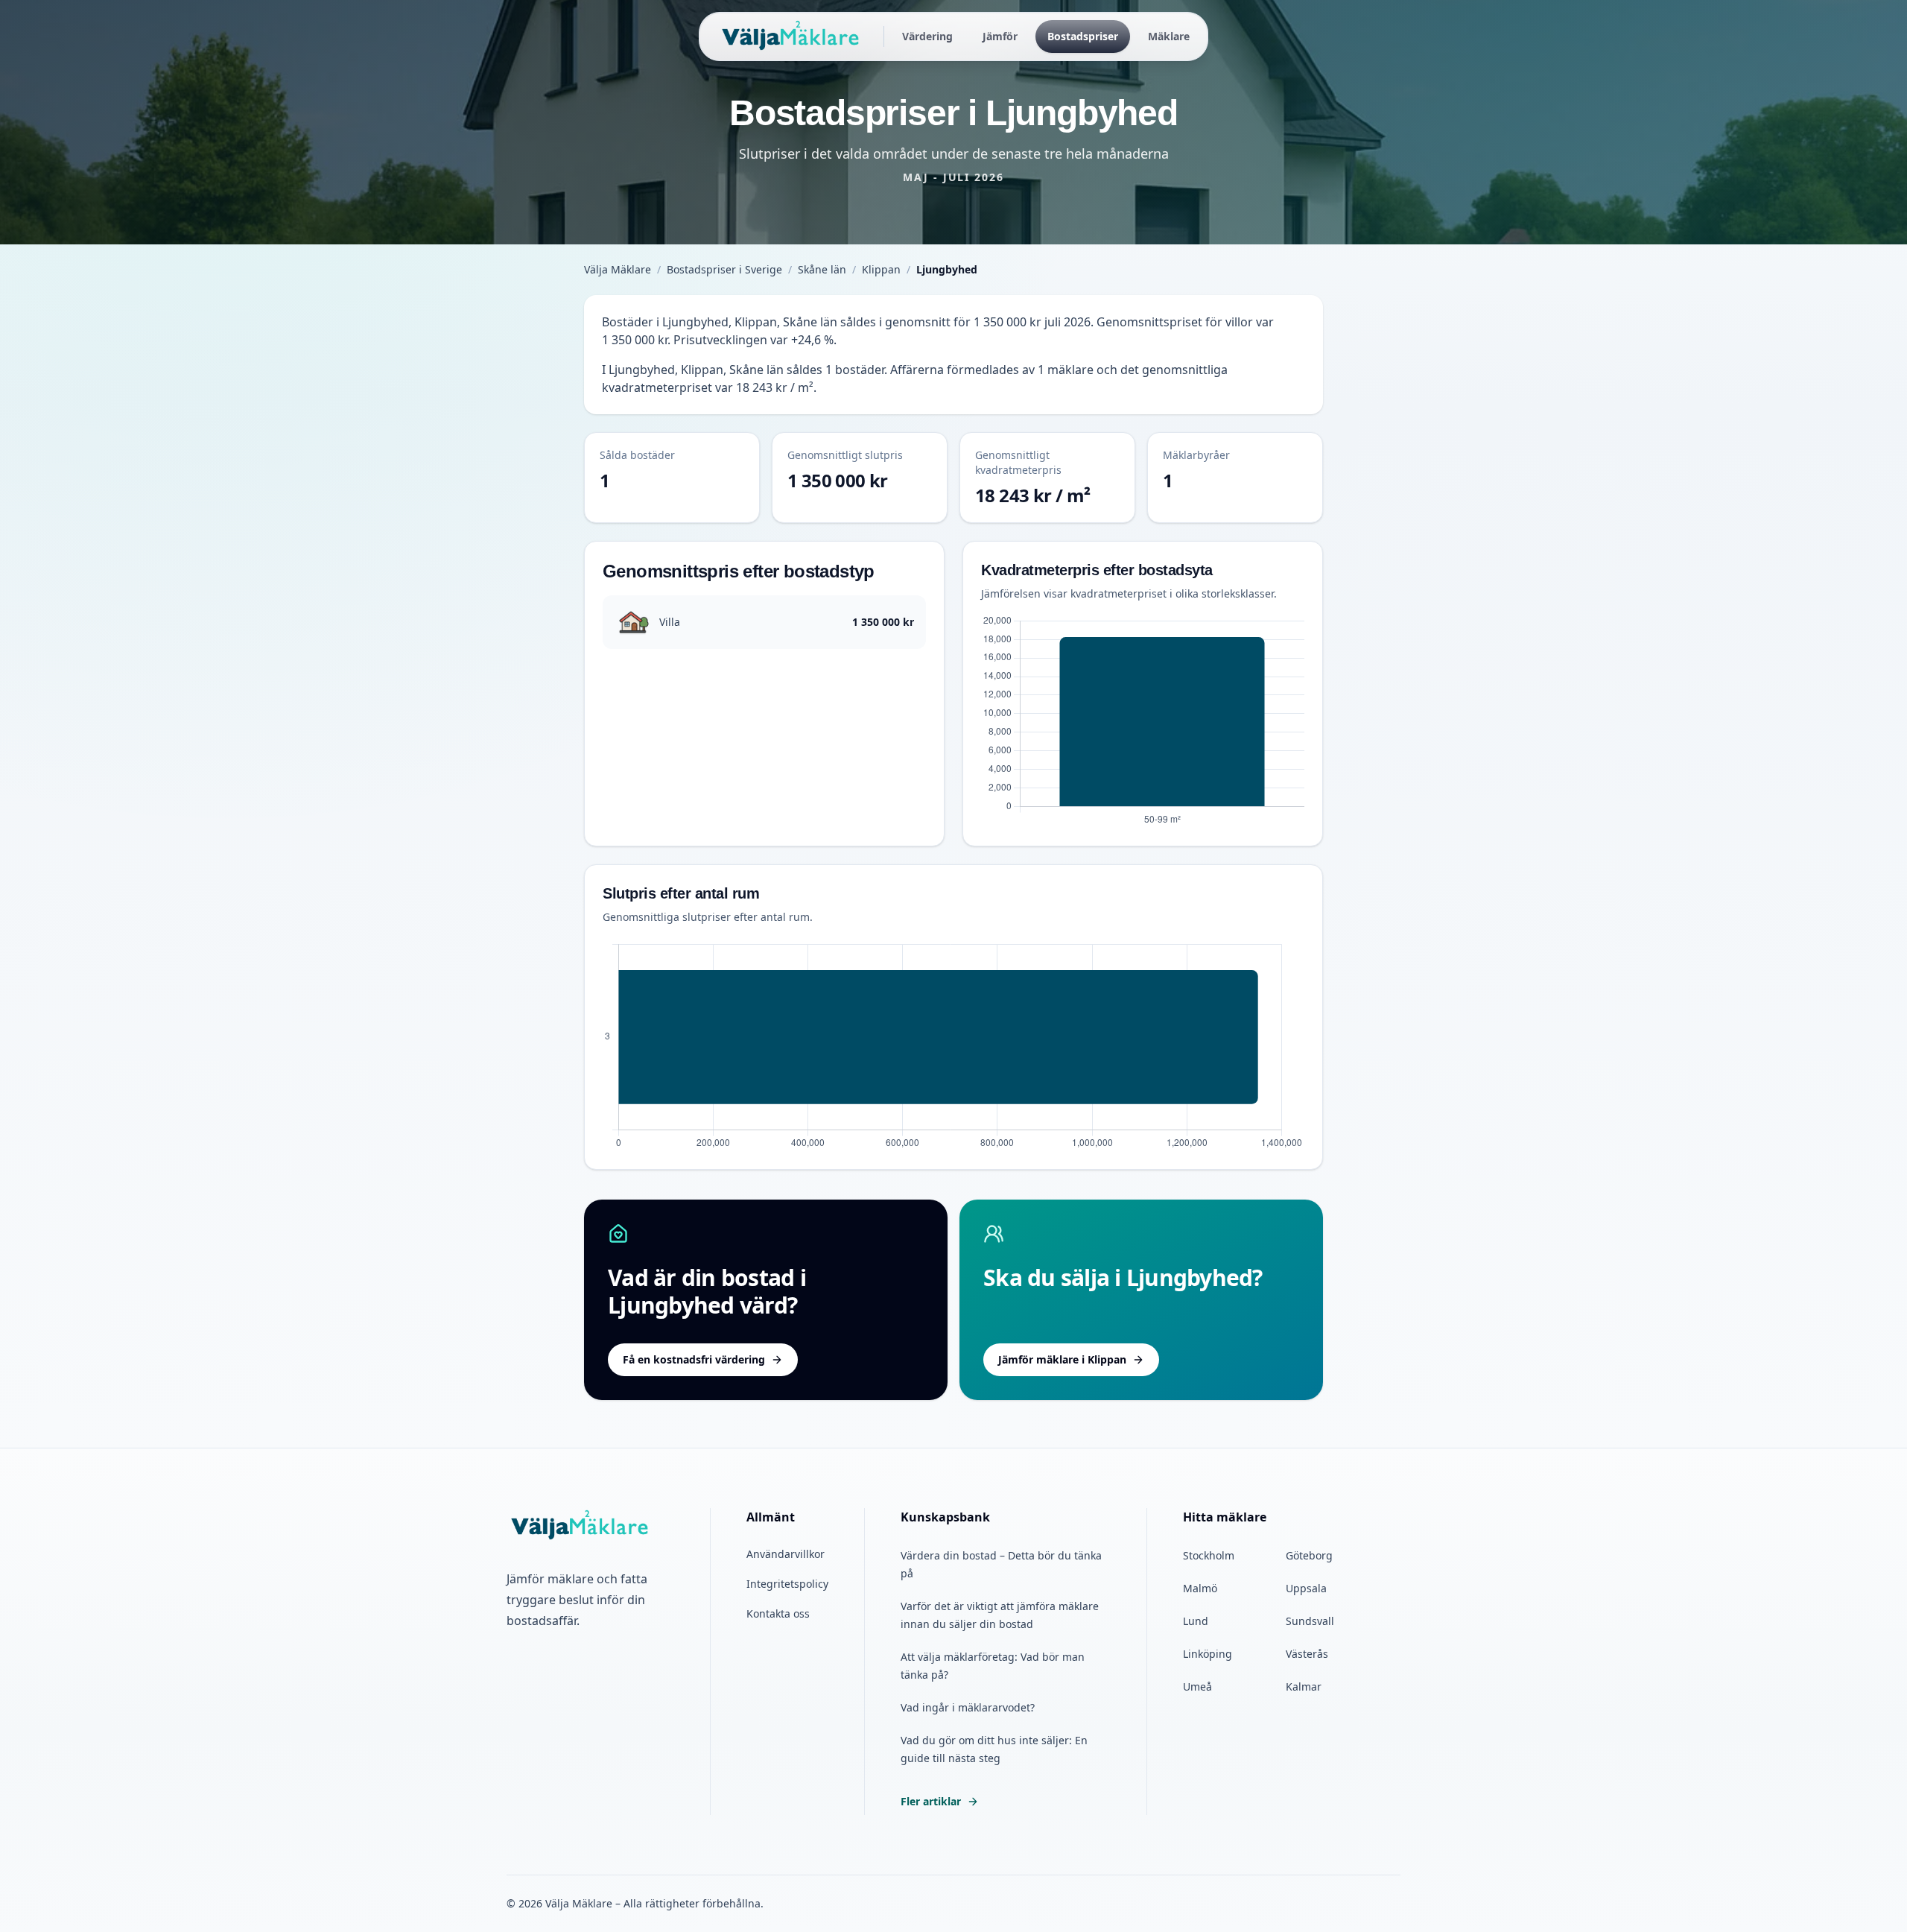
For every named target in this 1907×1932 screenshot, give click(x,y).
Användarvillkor (786, 1554)
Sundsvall (1310, 1621)
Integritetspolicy (787, 1584)
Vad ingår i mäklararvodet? (968, 1707)
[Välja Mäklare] (791, 37)
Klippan (881, 269)
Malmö (1200, 1588)
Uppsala (1306, 1588)
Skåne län (822, 269)
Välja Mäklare (618, 269)
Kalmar (1304, 1686)
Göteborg (1309, 1555)
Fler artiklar (931, 1801)
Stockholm (1209, 1555)
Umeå (1197, 1686)
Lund (1196, 1621)
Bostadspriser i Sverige (724, 269)
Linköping (1208, 1654)
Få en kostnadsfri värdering (694, 1359)
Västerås (1307, 1654)
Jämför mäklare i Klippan (1062, 1359)
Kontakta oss (778, 1613)
